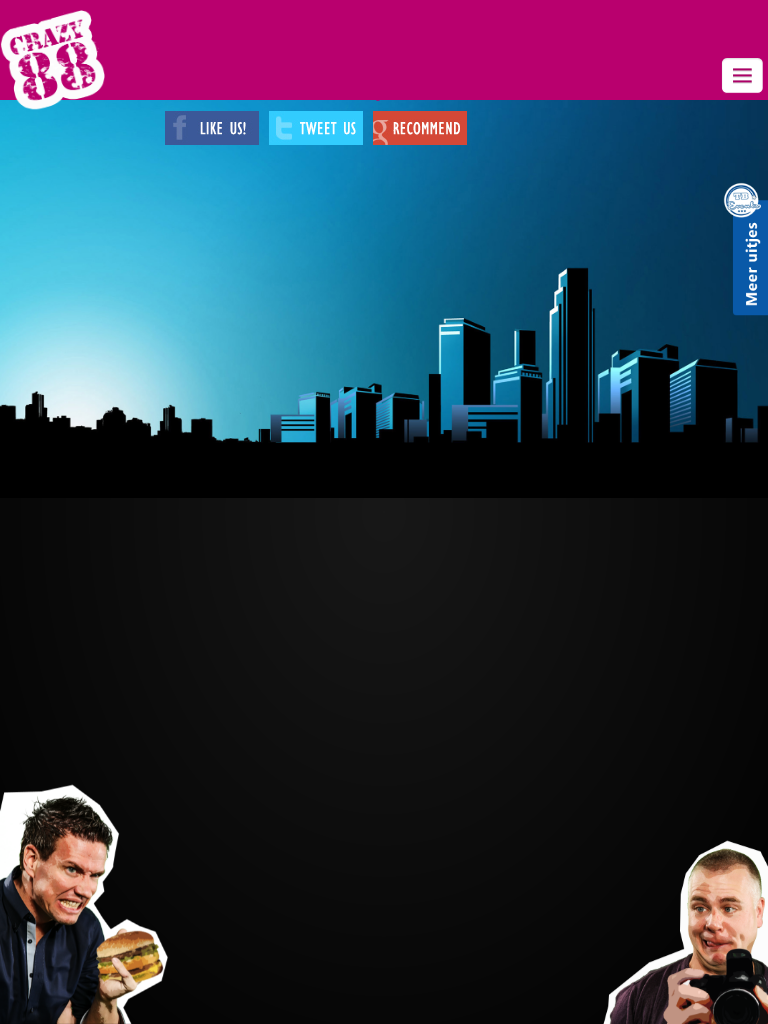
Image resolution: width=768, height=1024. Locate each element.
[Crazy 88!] (52, 60)
